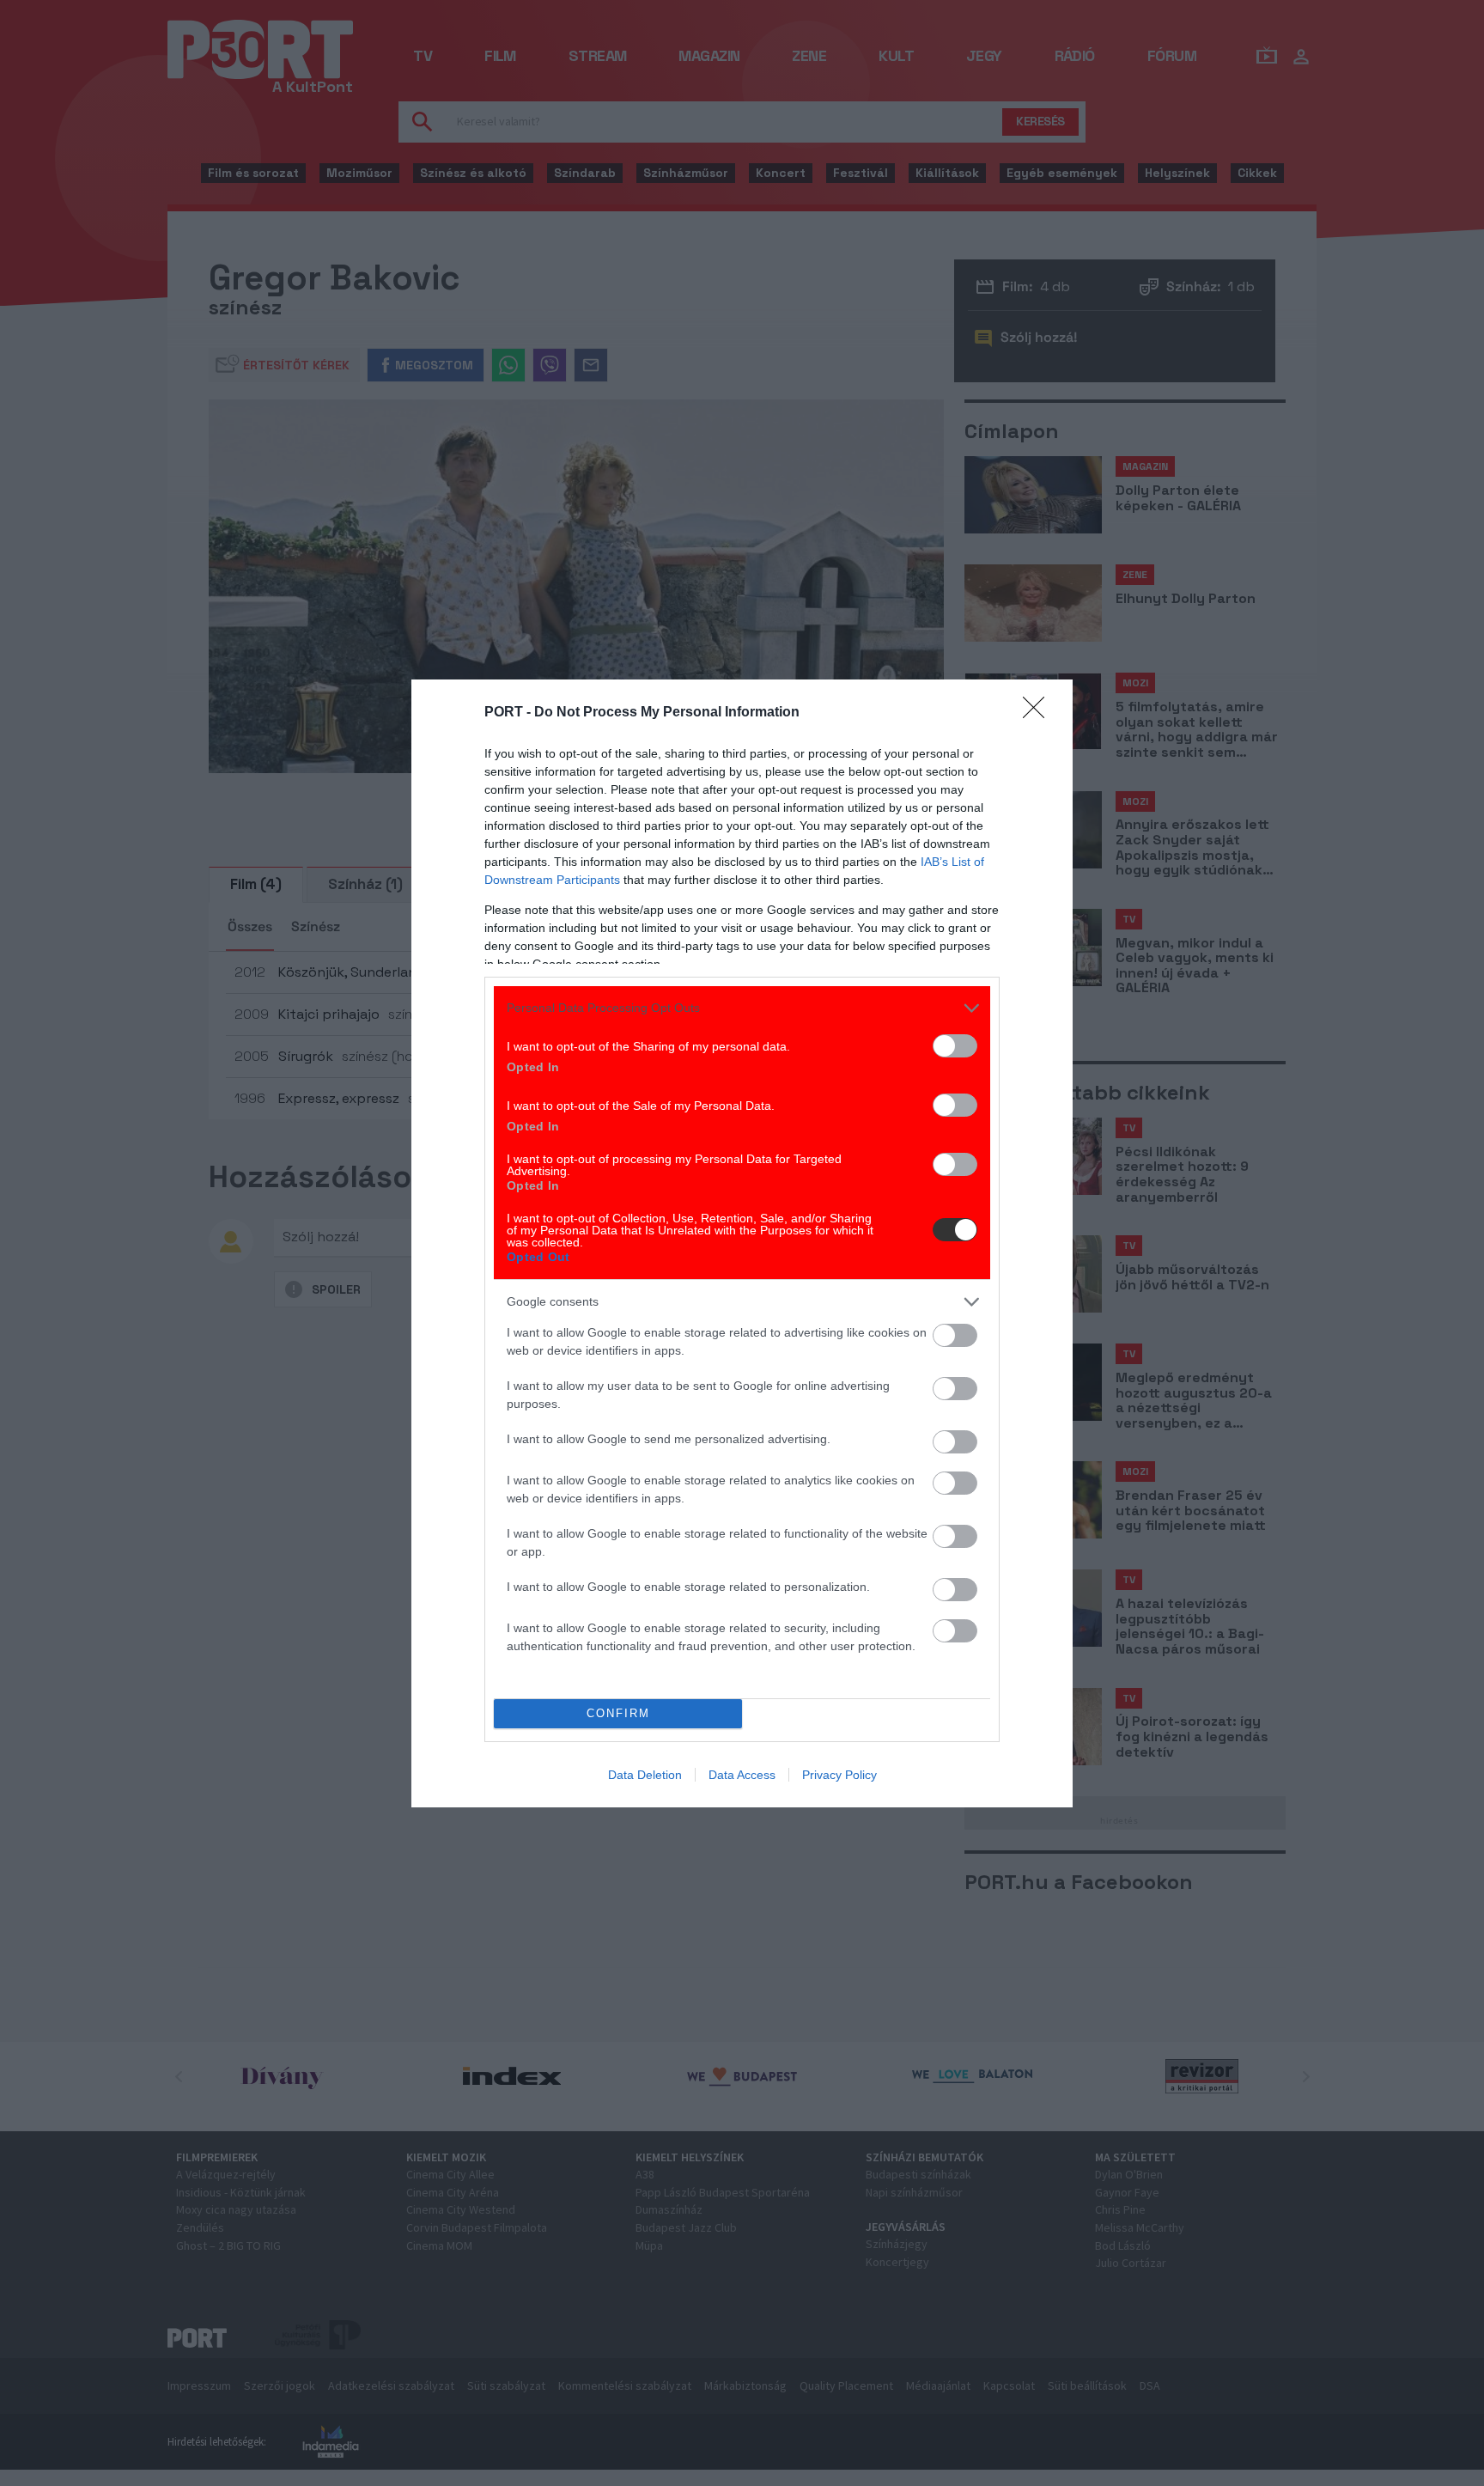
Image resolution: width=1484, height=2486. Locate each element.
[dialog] (742, 1243)
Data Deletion (645, 1775)
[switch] (955, 1046)
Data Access (742, 1775)
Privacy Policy (839, 1775)
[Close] (1039, 713)
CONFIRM (618, 1713)
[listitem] (742, 1008)
